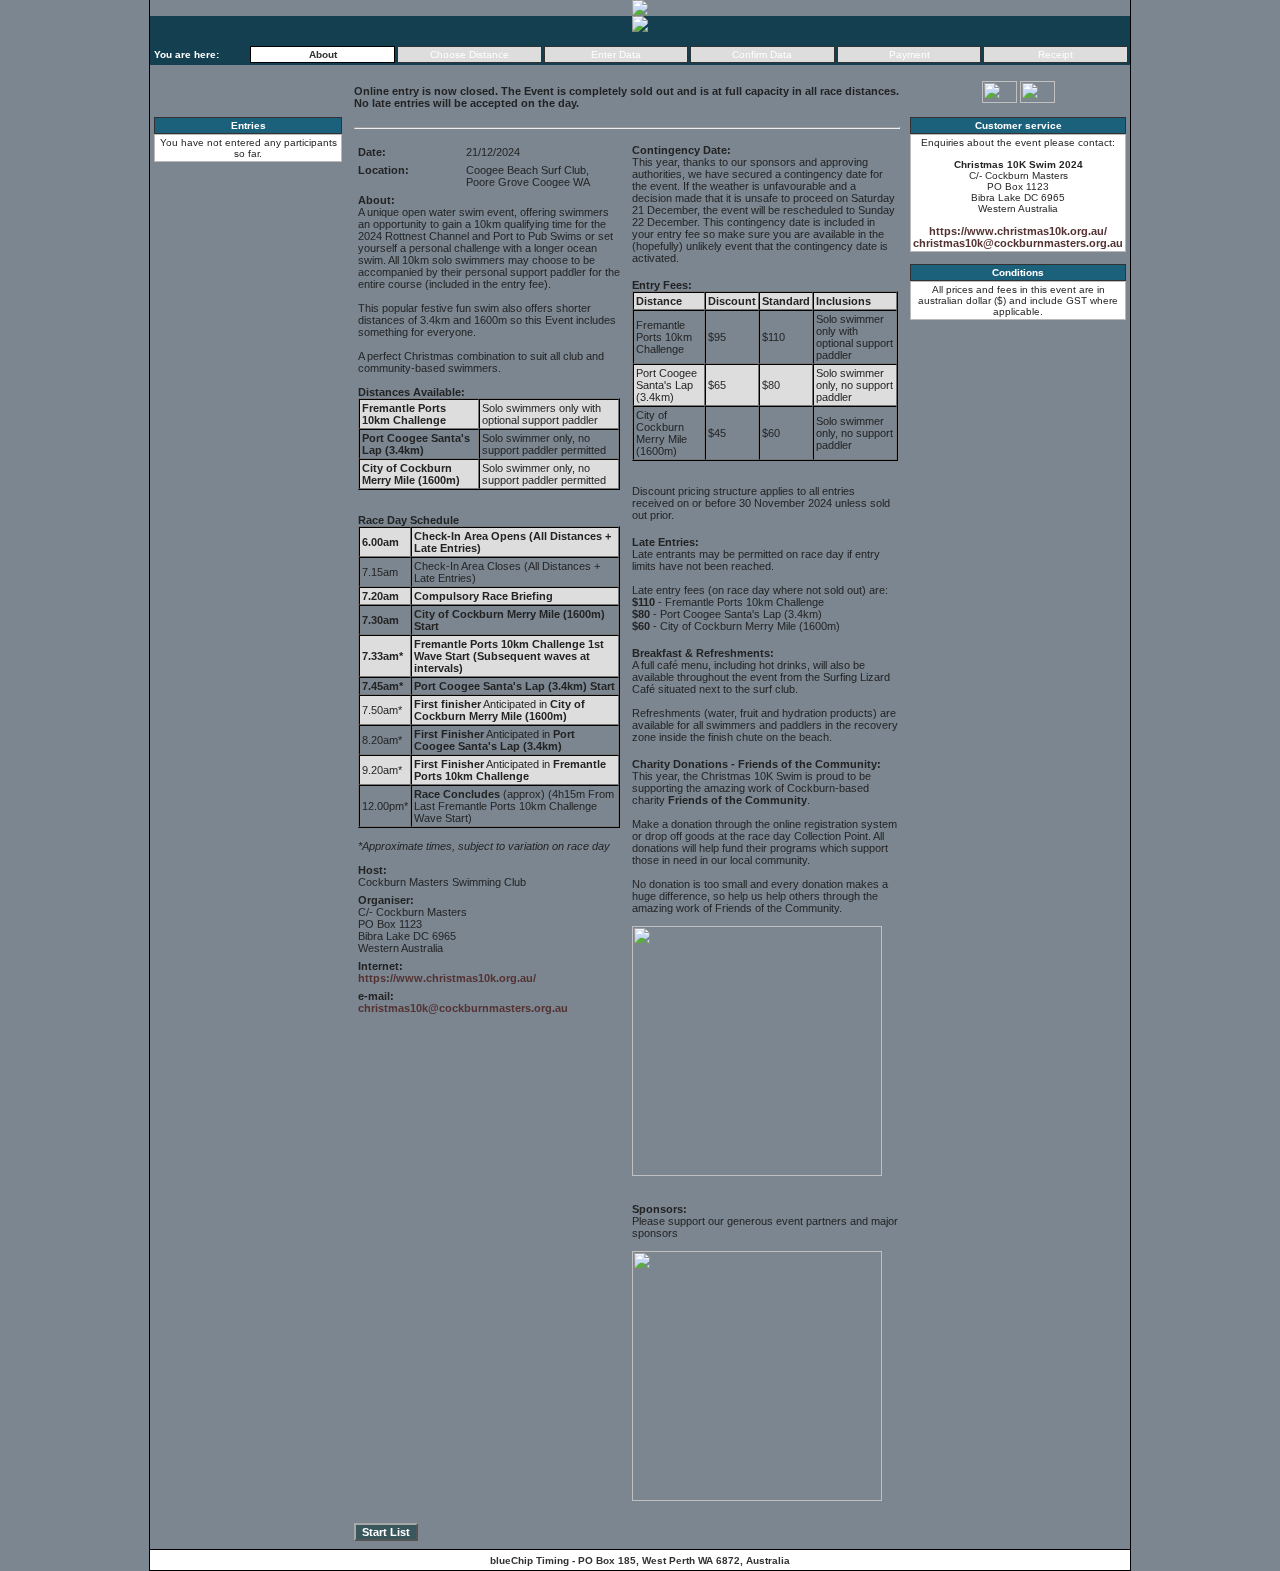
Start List (386, 1532)
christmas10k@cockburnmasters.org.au (463, 1008)
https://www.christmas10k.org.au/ (447, 978)
